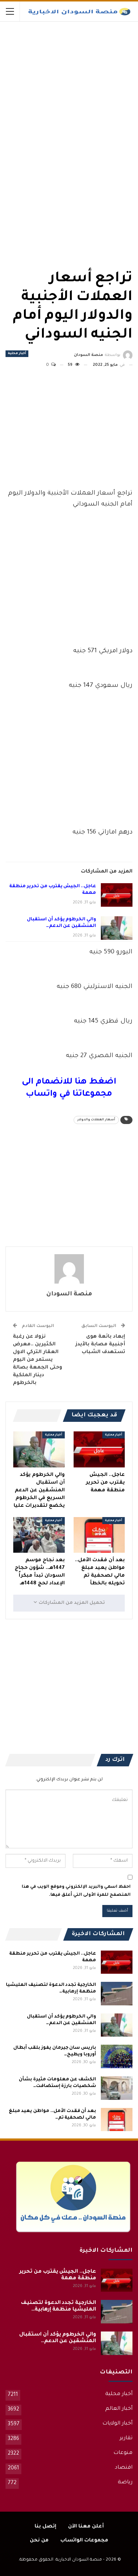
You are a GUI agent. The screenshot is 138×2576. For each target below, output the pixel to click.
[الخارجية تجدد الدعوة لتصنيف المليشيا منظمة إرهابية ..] (117, 1994)
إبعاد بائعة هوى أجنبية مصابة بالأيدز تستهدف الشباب (100, 1344)
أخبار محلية (17, 354)
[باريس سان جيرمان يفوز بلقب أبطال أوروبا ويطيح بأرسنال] (117, 2056)
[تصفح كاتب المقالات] (69, 1269)
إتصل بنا (45, 2527)
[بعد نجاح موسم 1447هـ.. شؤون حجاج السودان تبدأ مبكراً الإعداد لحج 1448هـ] (39, 1535)
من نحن (39, 2541)
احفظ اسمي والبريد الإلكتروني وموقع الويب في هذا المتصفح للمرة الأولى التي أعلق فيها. (76, 1891)
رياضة (125, 2483)
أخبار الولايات (117, 2424)
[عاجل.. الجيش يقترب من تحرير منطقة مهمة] (117, 895)
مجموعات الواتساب (84, 2541)
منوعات (123, 2453)
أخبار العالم (119, 2409)
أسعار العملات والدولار (96, 1120)
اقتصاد (124, 2468)
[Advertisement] (77, 77)
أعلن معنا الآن (86, 2527)
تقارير (126, 2438)
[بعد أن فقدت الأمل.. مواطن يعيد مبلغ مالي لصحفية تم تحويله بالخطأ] (99, 1535)
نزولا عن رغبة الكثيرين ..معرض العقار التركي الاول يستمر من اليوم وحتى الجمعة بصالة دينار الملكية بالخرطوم (38, 1360)
